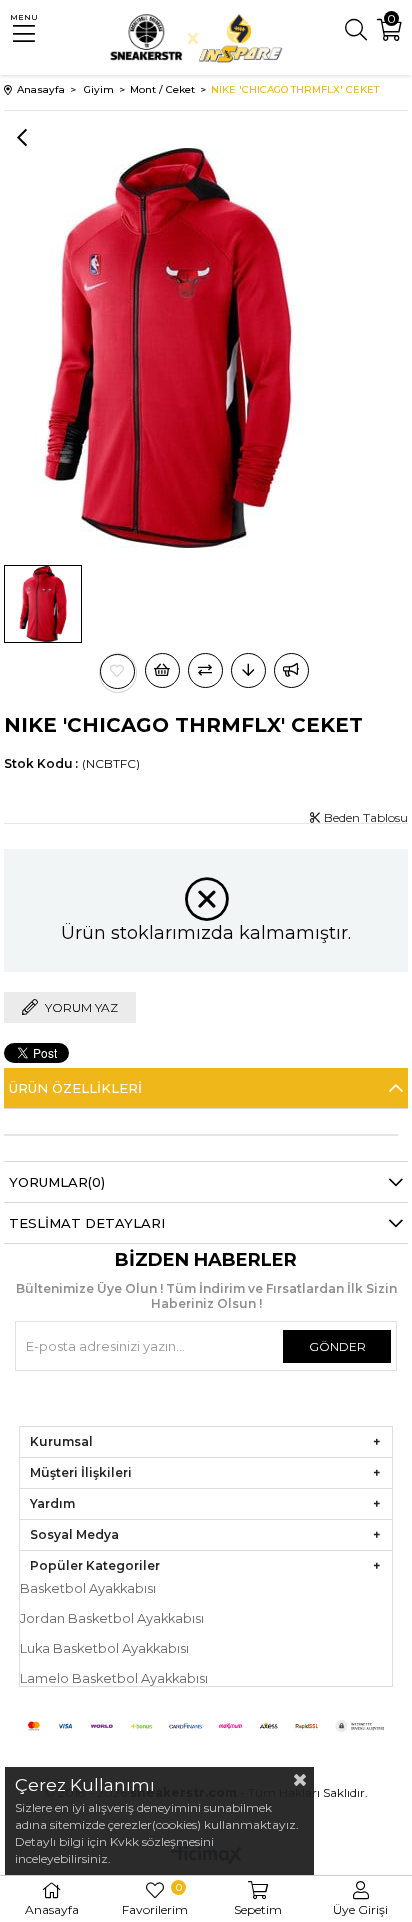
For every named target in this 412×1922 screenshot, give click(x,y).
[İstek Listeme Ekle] (162, 670)
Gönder (337, 1346)
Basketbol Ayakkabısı (88, 1588)
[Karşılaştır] (205, 670)
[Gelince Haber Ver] (291, 670)
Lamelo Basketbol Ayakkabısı (114, 1678)
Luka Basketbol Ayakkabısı (104, 1648)
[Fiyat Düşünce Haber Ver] (248, 670)
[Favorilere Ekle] (118, 671)
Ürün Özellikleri (75, 1088)
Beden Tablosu (364, 817)
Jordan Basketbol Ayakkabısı (112, 1618)
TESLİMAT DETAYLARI (87, 1223)
